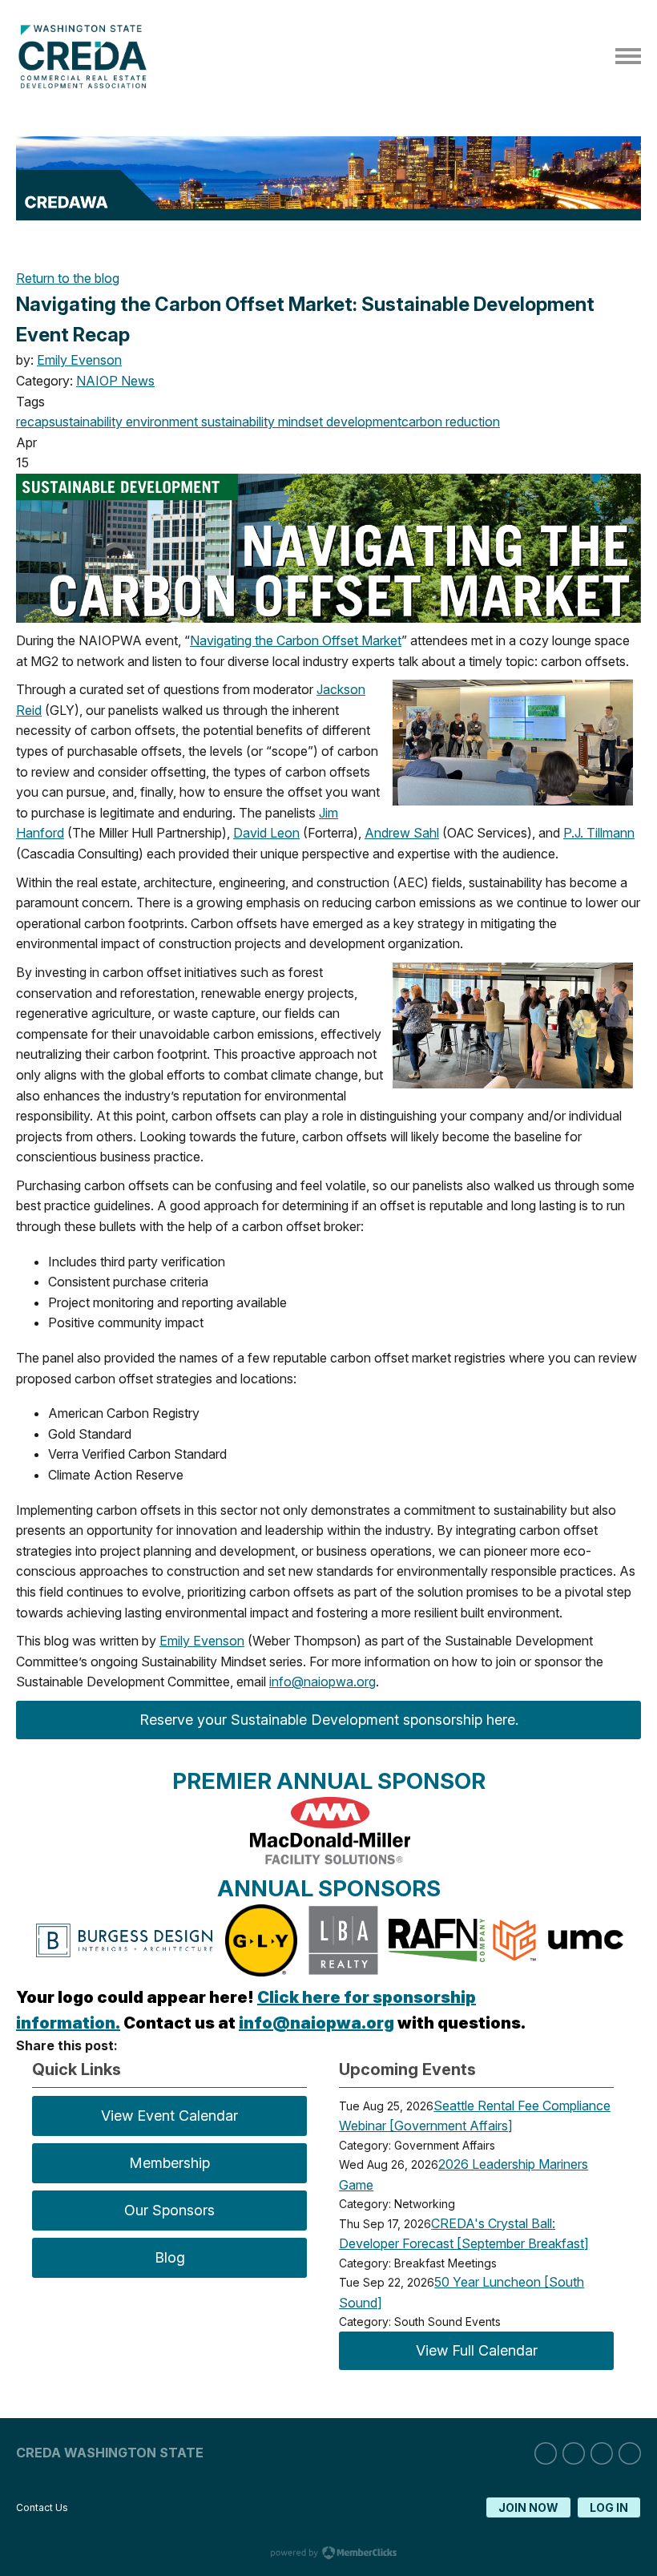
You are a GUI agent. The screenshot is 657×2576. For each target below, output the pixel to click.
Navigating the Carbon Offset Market (296, 640)
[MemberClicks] (86, 84)
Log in (609, 2507)
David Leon (266, 833)
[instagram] (574, 2453)
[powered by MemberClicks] (328, 2554)
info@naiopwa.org (322, 1682)
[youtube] (630, 2453)
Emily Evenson (79, 360)
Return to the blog (68, 278)
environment (160, 422)
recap (32, 422)
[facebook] (602, 2453)
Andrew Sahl (402, 833)
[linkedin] (546, 2453)
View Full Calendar (477, 2350)
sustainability (86, 422)
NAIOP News (115, 381)
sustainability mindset (260, 422)
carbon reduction (451, 422)
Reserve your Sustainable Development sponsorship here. (329, 1720)
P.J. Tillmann (599, 833)
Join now (528, 2507)
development (362, 422)
